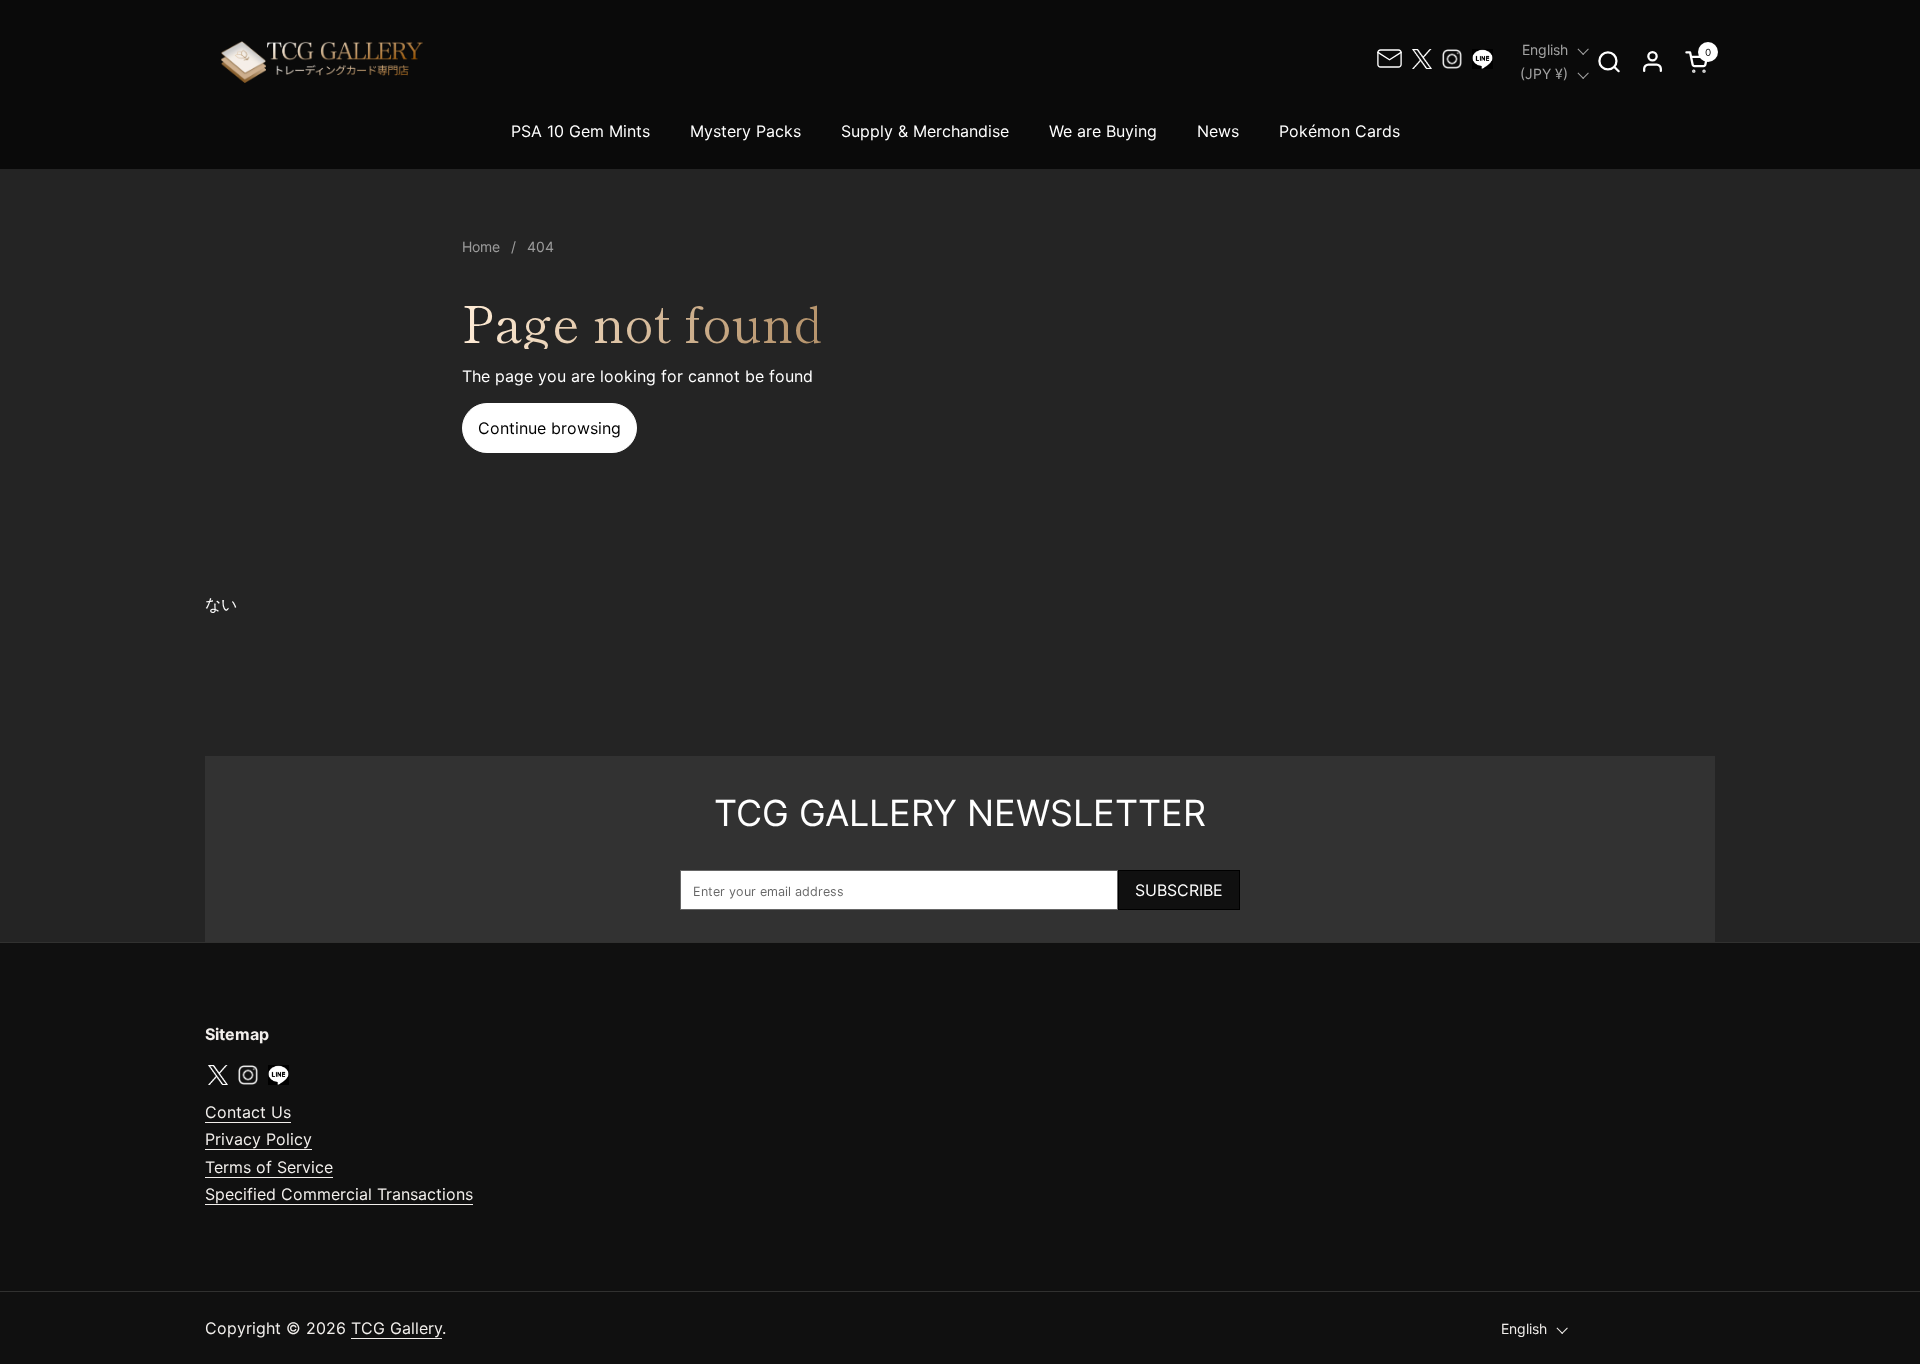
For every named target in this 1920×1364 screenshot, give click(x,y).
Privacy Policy (258, 1139)
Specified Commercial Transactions (339, 1194)
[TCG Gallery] (324, 61)
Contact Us (248, 1112)
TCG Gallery (396, 1328)
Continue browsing (549, 428)
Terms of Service (269, 1167)
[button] (1608, 61)
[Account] (1652, 61)
